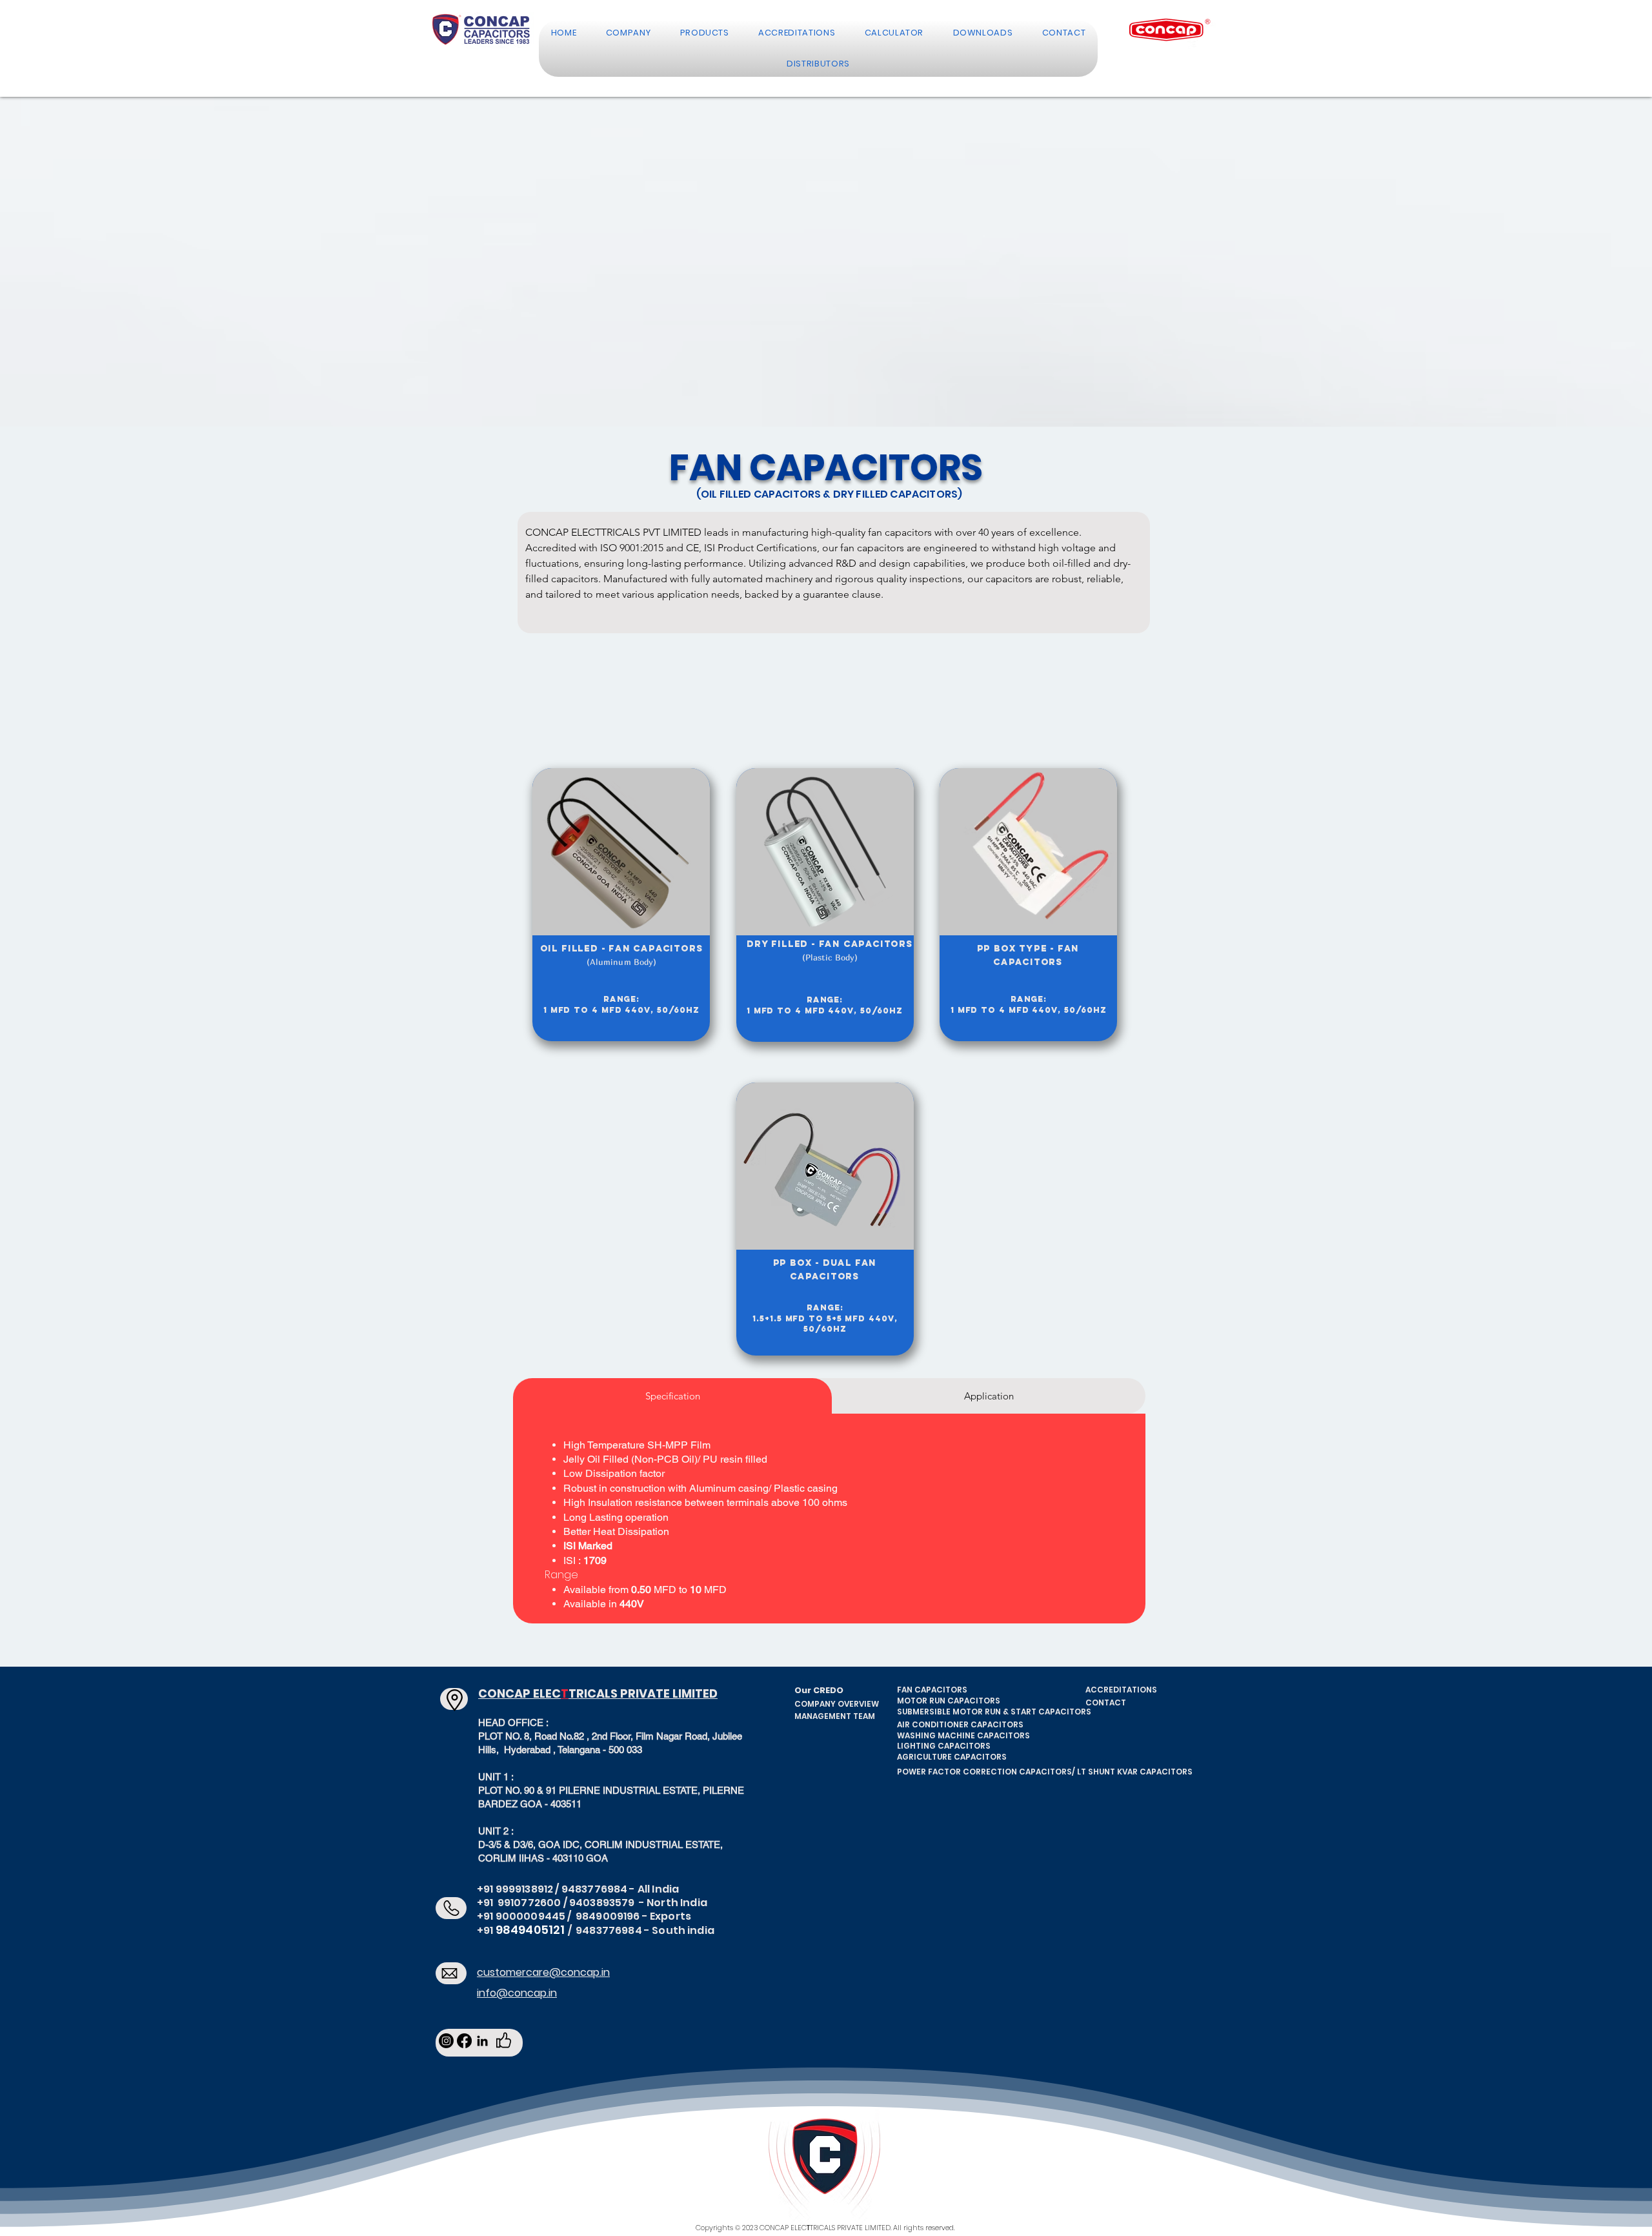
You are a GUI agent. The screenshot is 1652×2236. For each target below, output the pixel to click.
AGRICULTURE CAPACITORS (952, 1757)
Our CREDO (819, 1690)
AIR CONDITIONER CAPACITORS (960, 1724)
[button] (628, 33)
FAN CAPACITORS (932, 1690)
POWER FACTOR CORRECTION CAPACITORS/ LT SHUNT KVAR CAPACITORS (1045, 1772)
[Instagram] (446, 2041)
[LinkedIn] (482, 2041)
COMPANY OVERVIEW (837, 1704)
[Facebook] (464, 2041)
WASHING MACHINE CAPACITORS (963, 1735)
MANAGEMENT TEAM (835, 1716)
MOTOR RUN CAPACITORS (949, 1701)
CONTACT (1106, 1702)
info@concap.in (517, 1993)
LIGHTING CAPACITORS (944, 1746)
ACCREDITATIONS (1121, 1690)
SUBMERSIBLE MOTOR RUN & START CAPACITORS (994, 1712)
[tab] (672, 1396)
